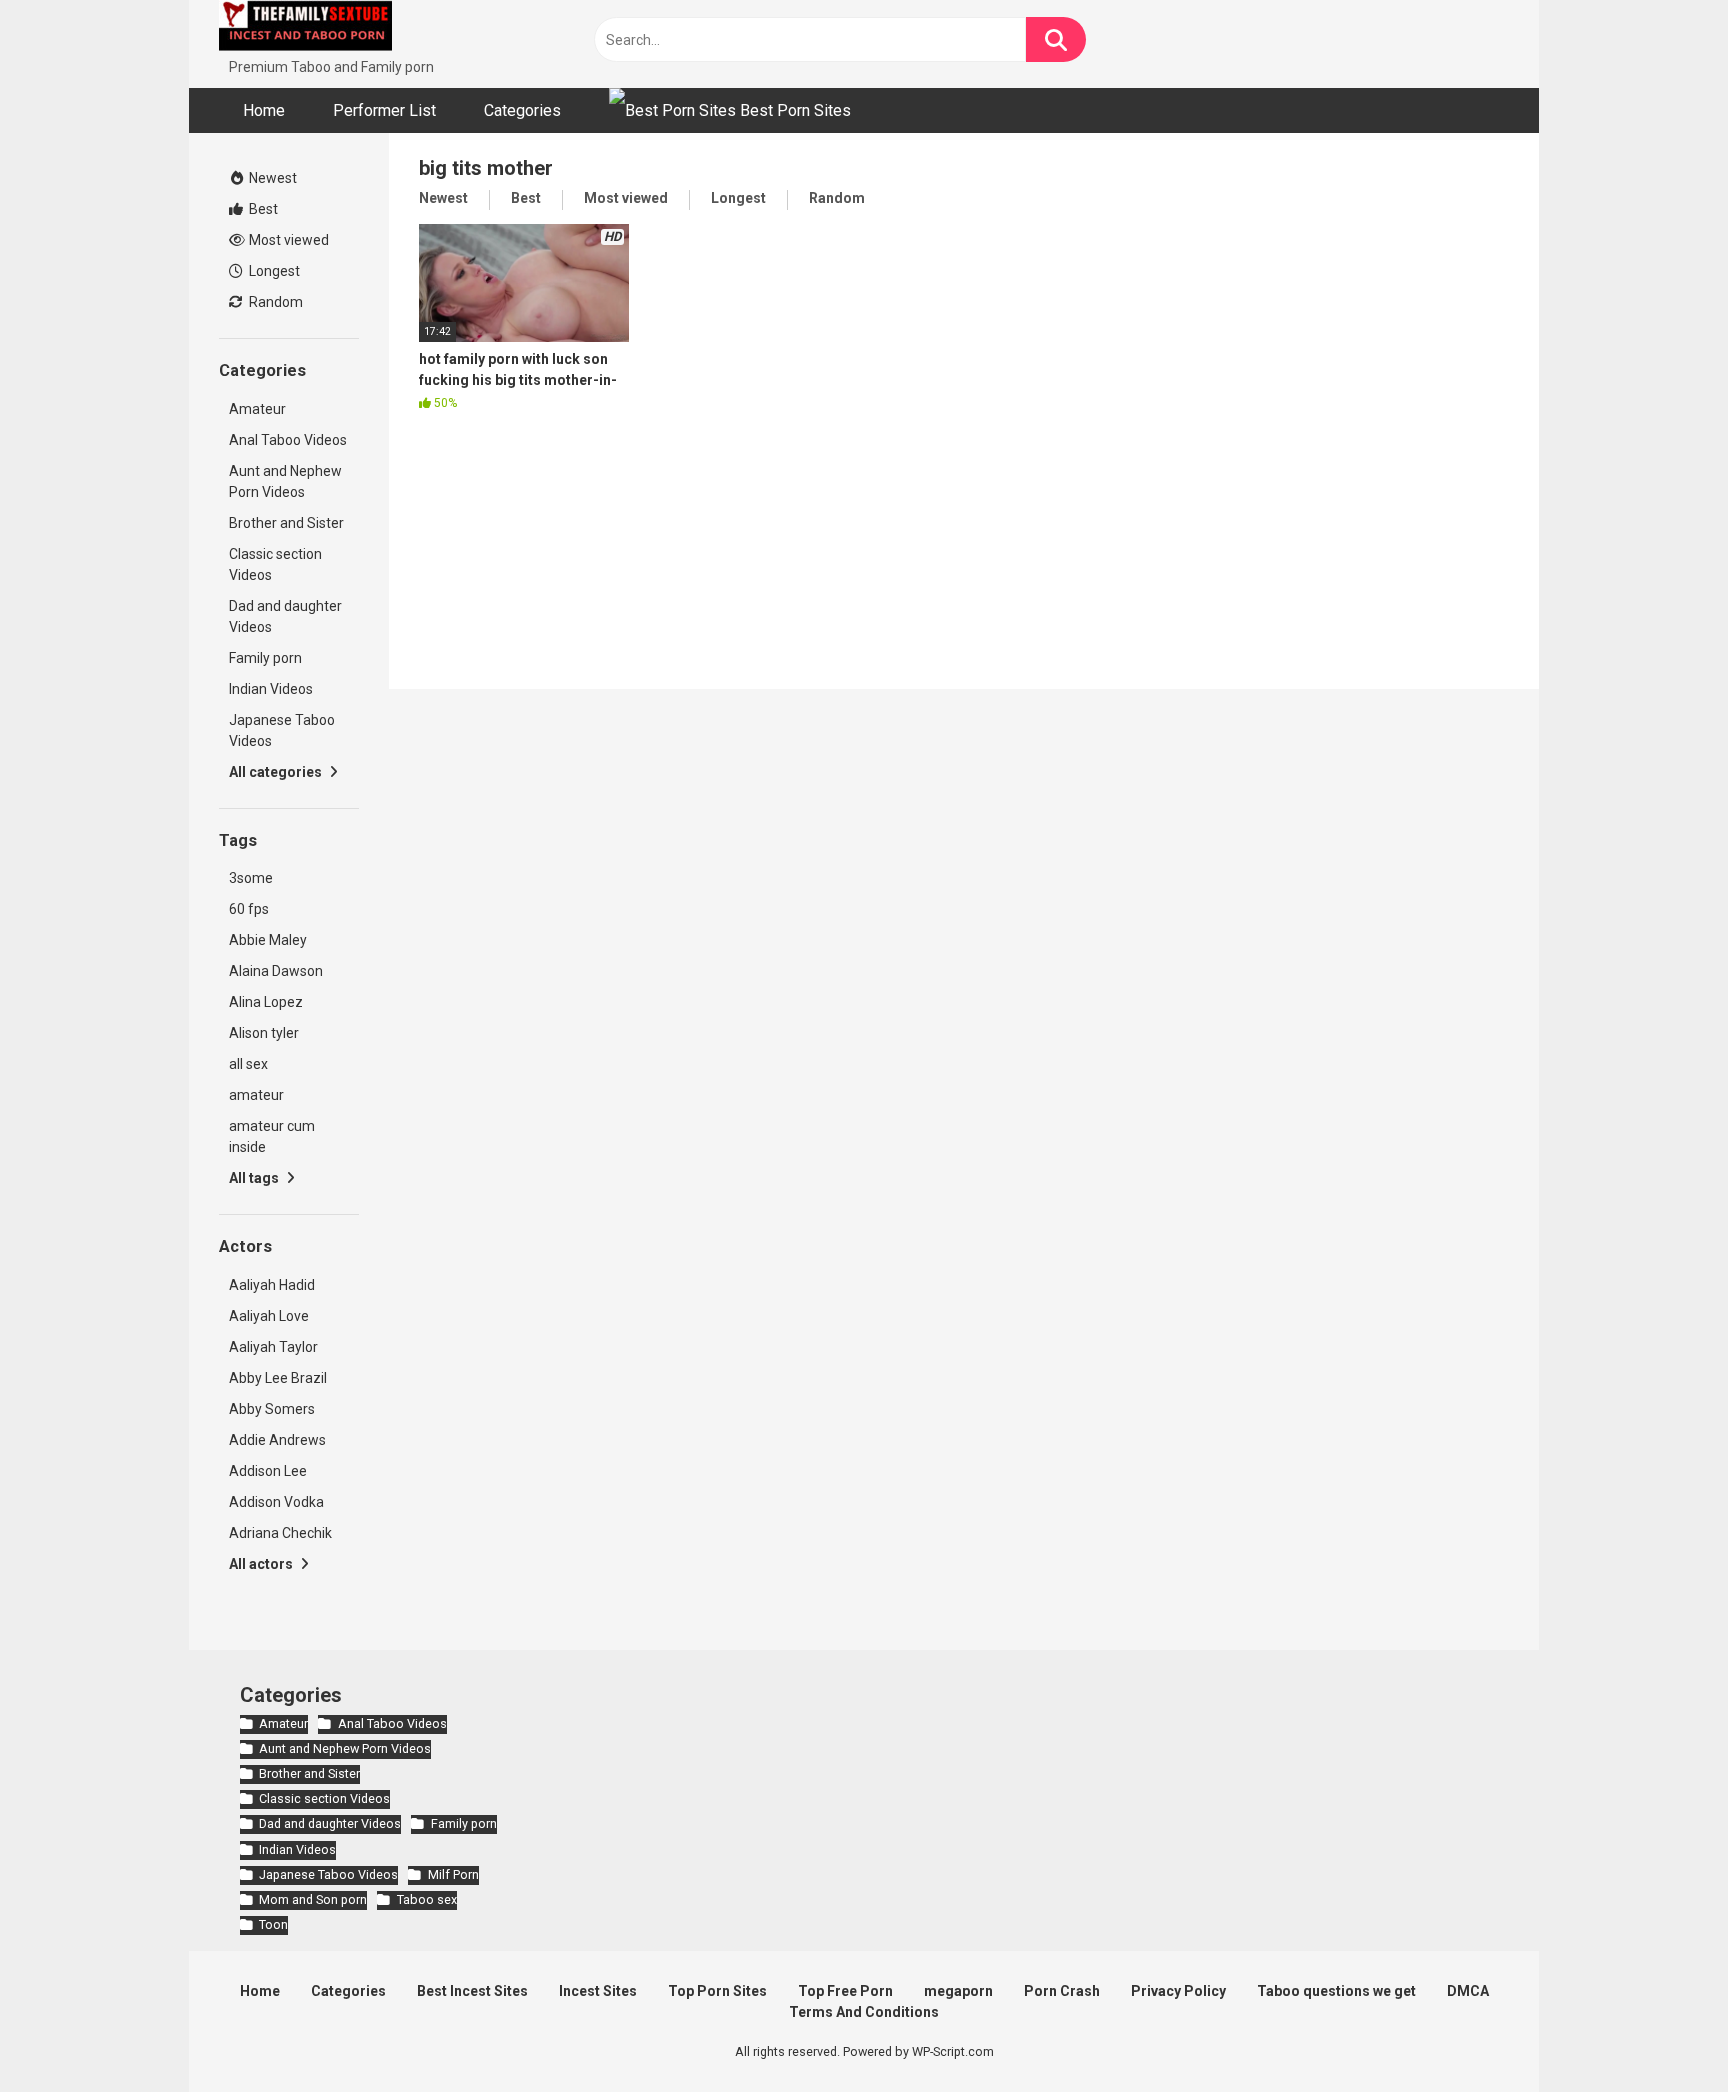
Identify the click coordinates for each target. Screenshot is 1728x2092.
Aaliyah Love (269, 1316)
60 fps (249, 909)
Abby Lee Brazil (278, 1378)
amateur (256, 1095)
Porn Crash (1062, 1991)
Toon (273, 1924)
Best (262, 209)
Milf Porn (453, 1874)
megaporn (958, 1991)
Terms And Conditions (864, 2012)
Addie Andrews (277, 1440)
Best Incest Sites (472, 1991)
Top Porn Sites (717, 1991)
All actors (262, 1564)
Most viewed (287, 240)
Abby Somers (272, 1409)
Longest (273, 271)
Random (274, 302)
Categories (522, 110)
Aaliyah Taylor (273, 1347)
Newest (271, 178)
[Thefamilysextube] (305, 28)
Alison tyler (264, 1033)
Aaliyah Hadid (272, 1285)
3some (251, 878)
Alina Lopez (266, 1002)
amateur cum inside (272, 1136)
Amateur (257, 409)
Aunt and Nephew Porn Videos (285, 481)
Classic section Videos (275, 564)
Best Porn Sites (793, 110)
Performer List (384, 110)
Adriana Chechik (280, 1533)
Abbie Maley (268, 940)
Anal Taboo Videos (288, 440)
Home (264, 110)
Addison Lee (268, 1471)
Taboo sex (426, 1899)
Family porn (265, 658)
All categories (277, 772)
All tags (255, 1178)
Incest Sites (598, 1991)
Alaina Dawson (276, 971)
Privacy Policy (1178, 1991)
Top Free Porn (845, 1991)
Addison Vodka (276, 1502)
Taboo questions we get (1336, 1991)
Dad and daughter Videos (285, 616)
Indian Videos (271, 689)
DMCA (1468, 1991)
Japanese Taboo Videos (282, 730)
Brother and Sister (286, 523)
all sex (248, 1064)
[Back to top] (1661, 2031)
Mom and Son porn (313, 1899)
